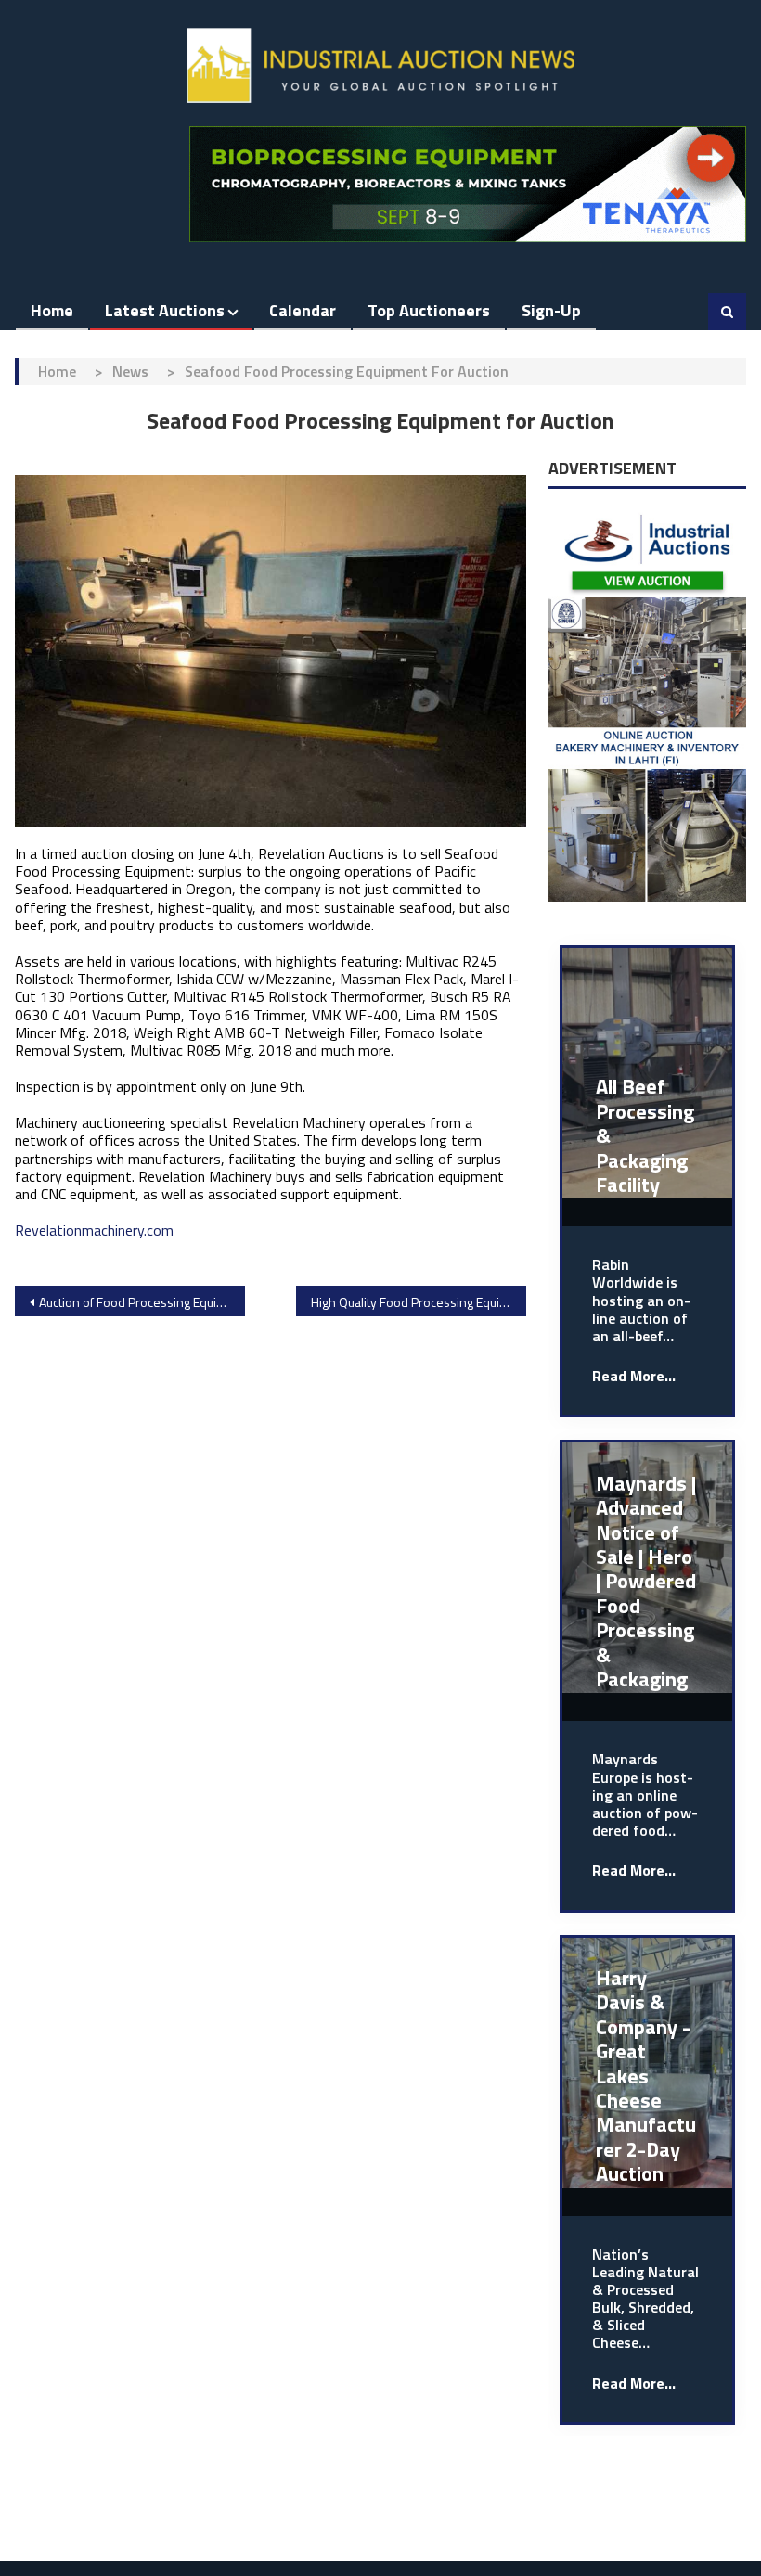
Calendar (303, 310)
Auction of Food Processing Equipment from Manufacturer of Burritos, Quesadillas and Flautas (142, 1302)
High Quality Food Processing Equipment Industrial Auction (419, 1302)
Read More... (634, 1376)
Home (52, 310)
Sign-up (551, 310)
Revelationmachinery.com (94, 1230)
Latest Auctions (165, 310)
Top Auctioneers (429, 310)
